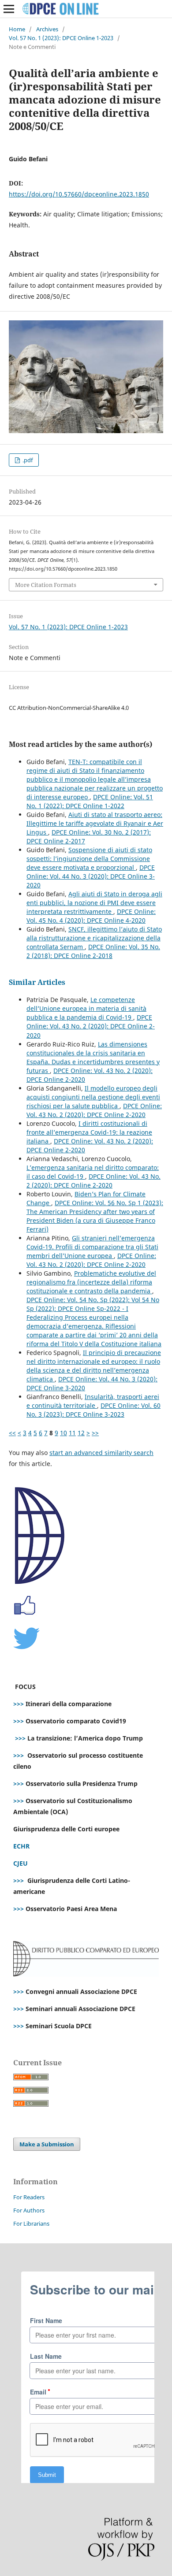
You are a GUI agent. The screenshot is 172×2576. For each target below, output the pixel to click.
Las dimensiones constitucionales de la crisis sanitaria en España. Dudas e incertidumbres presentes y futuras (93, 1057)
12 (81, 1433)
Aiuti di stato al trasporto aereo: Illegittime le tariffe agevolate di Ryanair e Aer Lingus (95, 823)
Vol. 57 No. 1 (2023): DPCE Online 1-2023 (61, 38)
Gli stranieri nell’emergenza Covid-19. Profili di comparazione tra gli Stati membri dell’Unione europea (92, 1247)
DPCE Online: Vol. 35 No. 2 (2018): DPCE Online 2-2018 (93, 951)
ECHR (21, 1846)
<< (12, 1433)
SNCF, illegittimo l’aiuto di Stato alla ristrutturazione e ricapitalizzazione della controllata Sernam (94, 938)
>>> (19, 1704)
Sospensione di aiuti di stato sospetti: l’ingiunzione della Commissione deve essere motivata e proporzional (89, 859)
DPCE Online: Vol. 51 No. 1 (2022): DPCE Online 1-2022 (90, 801)
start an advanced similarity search (101, 1453)
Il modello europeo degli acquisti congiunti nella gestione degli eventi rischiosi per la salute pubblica (93, 1097)
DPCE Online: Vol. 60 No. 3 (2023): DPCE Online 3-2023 (93, 1410)
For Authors (29, 2210)
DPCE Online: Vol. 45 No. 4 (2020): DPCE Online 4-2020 (91, 916)
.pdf (27, 460)
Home (17, 29)
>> (95, 1433)
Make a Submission (47, 2144)
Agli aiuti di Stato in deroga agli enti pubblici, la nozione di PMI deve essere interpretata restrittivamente (94, 903)
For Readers (29, 2197)
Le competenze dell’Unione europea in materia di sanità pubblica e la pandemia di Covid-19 (86, 1008)
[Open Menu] (9, 9)
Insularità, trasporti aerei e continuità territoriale (93, 1401)
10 (64, 1433)
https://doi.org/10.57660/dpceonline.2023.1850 (79, 194)
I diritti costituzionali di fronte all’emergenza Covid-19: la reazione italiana (89, 1132)
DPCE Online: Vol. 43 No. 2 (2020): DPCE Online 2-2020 (91, 1026)
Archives (47, 29)
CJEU (21, 1863)
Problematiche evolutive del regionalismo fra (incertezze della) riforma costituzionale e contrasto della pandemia (91, 1282)
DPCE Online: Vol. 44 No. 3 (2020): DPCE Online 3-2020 (91, 876)
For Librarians (31, 2223)
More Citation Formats (46, 585)
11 (72, 1433)
